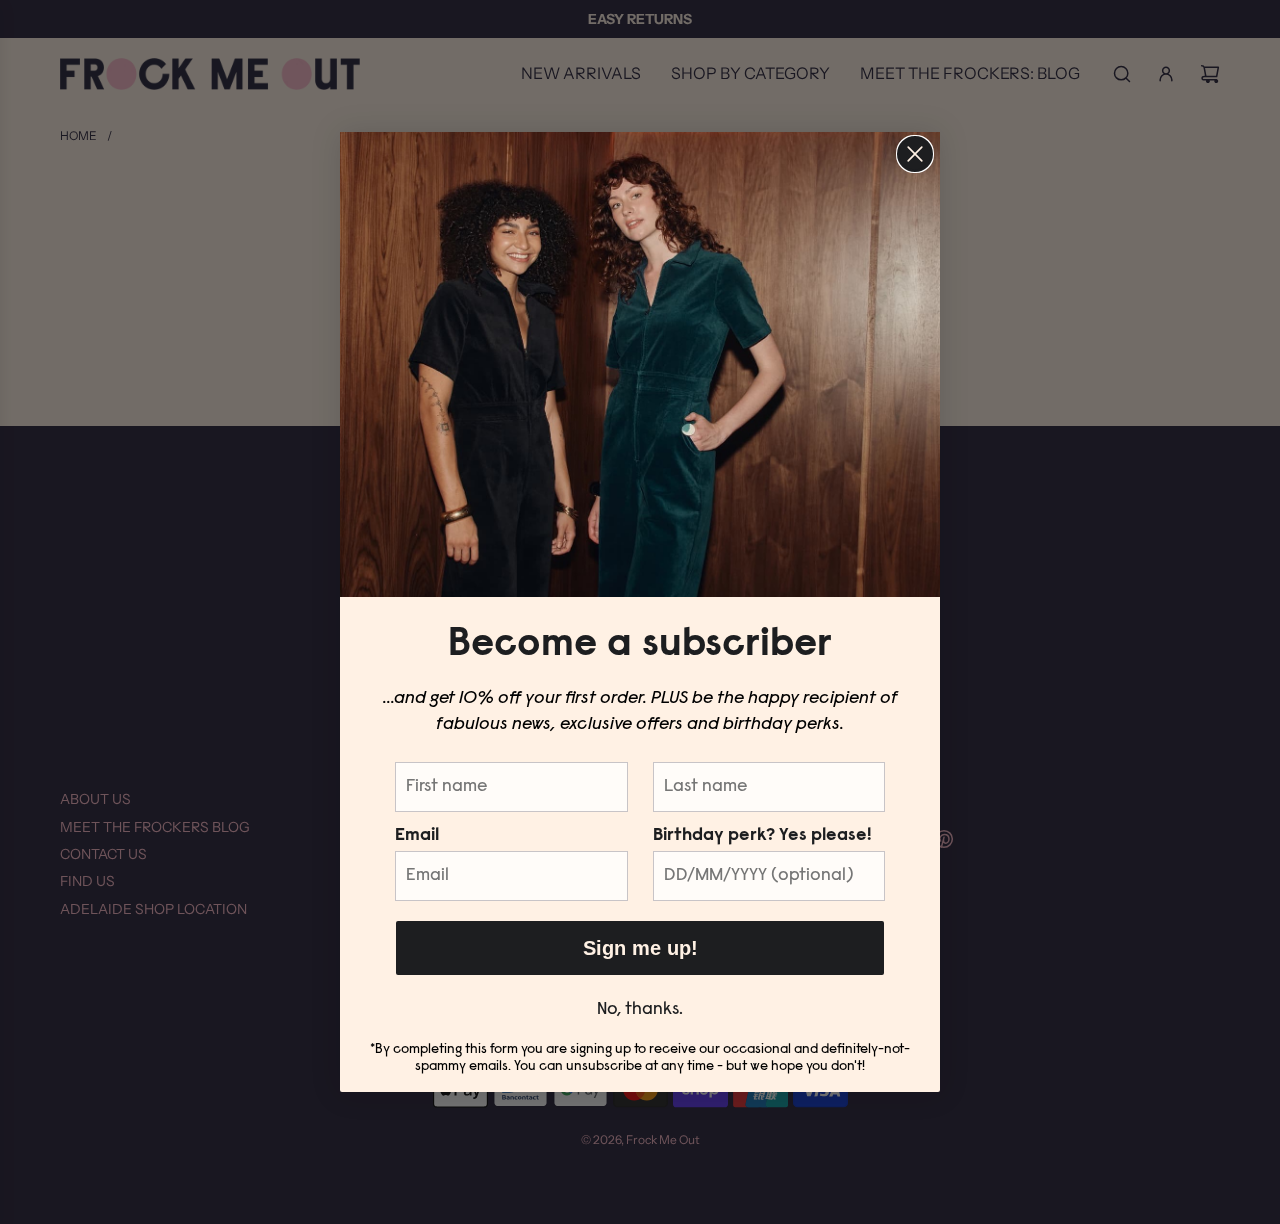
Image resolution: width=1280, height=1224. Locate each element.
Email (417, 836)
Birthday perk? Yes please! (762, 836)
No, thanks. (640, 1010)
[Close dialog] (915, 154)
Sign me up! (640, 948)
